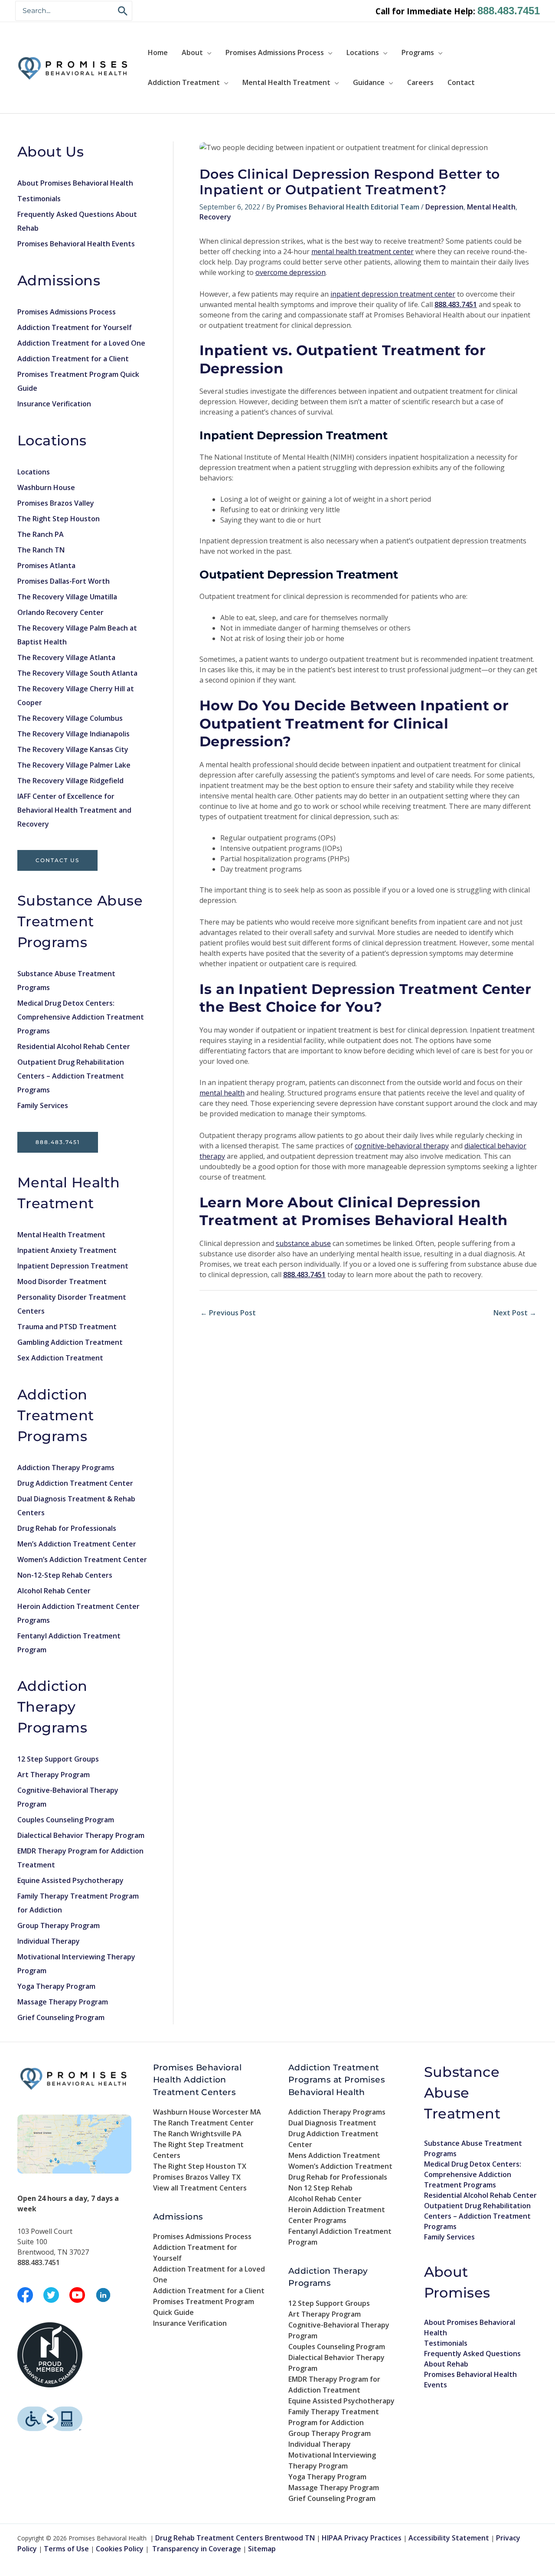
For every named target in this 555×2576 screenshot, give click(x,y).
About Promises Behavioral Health (75, 183)
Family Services (43, 1105)
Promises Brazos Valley (56, 503)
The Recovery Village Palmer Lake (74, 765)
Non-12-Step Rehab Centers (65, 1575)
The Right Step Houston (59, 519)
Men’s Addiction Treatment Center (77, 1544)
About (192, 52)
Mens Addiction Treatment (334, 2155)
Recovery (215, 217)
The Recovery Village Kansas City (73, 749)
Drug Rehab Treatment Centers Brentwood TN (235, 2538)
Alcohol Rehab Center (54, 1591)
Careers (420, 82)
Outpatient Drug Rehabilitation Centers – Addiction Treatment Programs (71, 1076)
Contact (461, 82)
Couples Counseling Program (66, 1820)
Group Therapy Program (59, 1925)
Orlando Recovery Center (60, 612)
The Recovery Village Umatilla (67, 597)
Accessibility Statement (449, 2538)
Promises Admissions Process (275, 52)
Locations (363, 52)
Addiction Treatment (184, 82)
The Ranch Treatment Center (203, 2123)
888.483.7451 (509, 11)
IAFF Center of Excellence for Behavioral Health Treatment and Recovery (74, 810)
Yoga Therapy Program (56, 1986)
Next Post (515, 1313)
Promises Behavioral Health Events (76, 244)
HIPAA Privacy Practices (362, 2538)
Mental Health (491, 207)
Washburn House (46, 487)
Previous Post (228, 1313)
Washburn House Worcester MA (207, 2112)
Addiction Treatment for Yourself (75, 327)
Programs (418, 52)
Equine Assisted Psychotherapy (70, 1880)
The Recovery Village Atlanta (66, 657)
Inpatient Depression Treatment (73, 1266)
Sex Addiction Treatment (60, 1358)
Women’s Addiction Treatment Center (82, 1559)
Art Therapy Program (54, 1775)
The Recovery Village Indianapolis (73, 734)
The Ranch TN (41, 550)
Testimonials (39, 199)
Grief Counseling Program (61, 2017)
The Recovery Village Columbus (70, 718)
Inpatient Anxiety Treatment (67, 1250)
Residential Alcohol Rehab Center (74, 1046)
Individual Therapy (49, 1941)
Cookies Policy (120, 2549)
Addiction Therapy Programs (66, 1468)
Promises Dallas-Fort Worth (64, 581)
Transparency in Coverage (197, 2549)
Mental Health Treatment (286, 82)
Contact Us (57, 860)
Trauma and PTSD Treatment (67, 1327)
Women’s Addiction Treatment (340, 2166)
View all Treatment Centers (200, 2188)
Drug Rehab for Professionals (67, 1528)
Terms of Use (66, 2549)
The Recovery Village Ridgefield (70, 781)
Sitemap (262, 2549)
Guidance (369, 82)
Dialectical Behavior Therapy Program (81, 1835)
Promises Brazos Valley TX (197, 2177)
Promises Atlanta (46, 566)
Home (158, 52)
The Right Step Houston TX (200, 2166)
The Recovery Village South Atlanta (77, 673)
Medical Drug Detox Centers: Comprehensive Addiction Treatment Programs (81, 1017)
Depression (444, 207)
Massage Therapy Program (63, 2002)
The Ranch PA (41, 534)
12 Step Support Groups (58, 1759)
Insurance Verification (54, 404)
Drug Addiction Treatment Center (75, 1483)
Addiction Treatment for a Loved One (81, 343)
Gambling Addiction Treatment (70, 1342)
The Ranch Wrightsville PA (197, 2134)
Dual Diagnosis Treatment (332, 2123)
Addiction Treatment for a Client (73, 359)
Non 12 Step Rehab (320, 2188)
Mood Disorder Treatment (62, 1281)
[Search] (123, 11)
